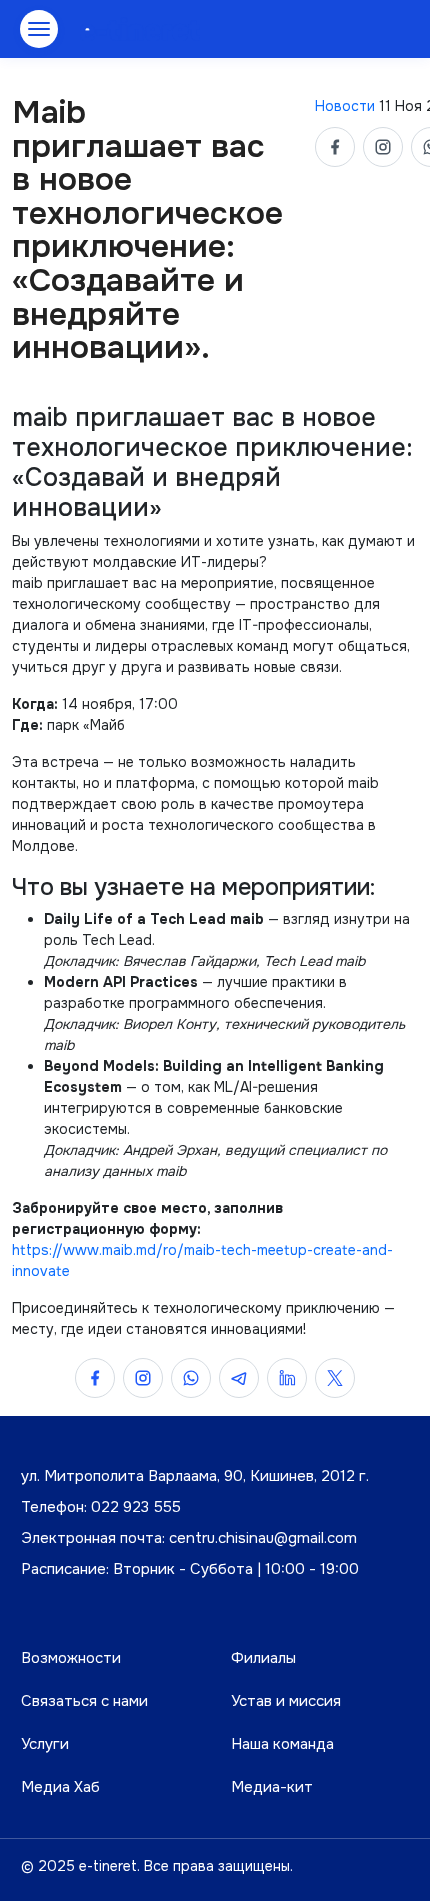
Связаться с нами (84, 1701)
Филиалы (263, 1658)
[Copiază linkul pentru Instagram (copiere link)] (383, 147)
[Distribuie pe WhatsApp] (191, 1378)
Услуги (45, 1744)
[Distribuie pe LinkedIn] (287, 1378)
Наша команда (282, 1744)
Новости (347, 106)
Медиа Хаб (60, 1787)
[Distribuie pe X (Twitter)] (335, 1378)
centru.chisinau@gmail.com (263, 1538)
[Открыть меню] (39, 29)
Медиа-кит (272, 1787)
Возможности (71, 1658)
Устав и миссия (286, 1701)
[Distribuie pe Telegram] (239, 1378)
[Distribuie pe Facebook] (335, 147)
